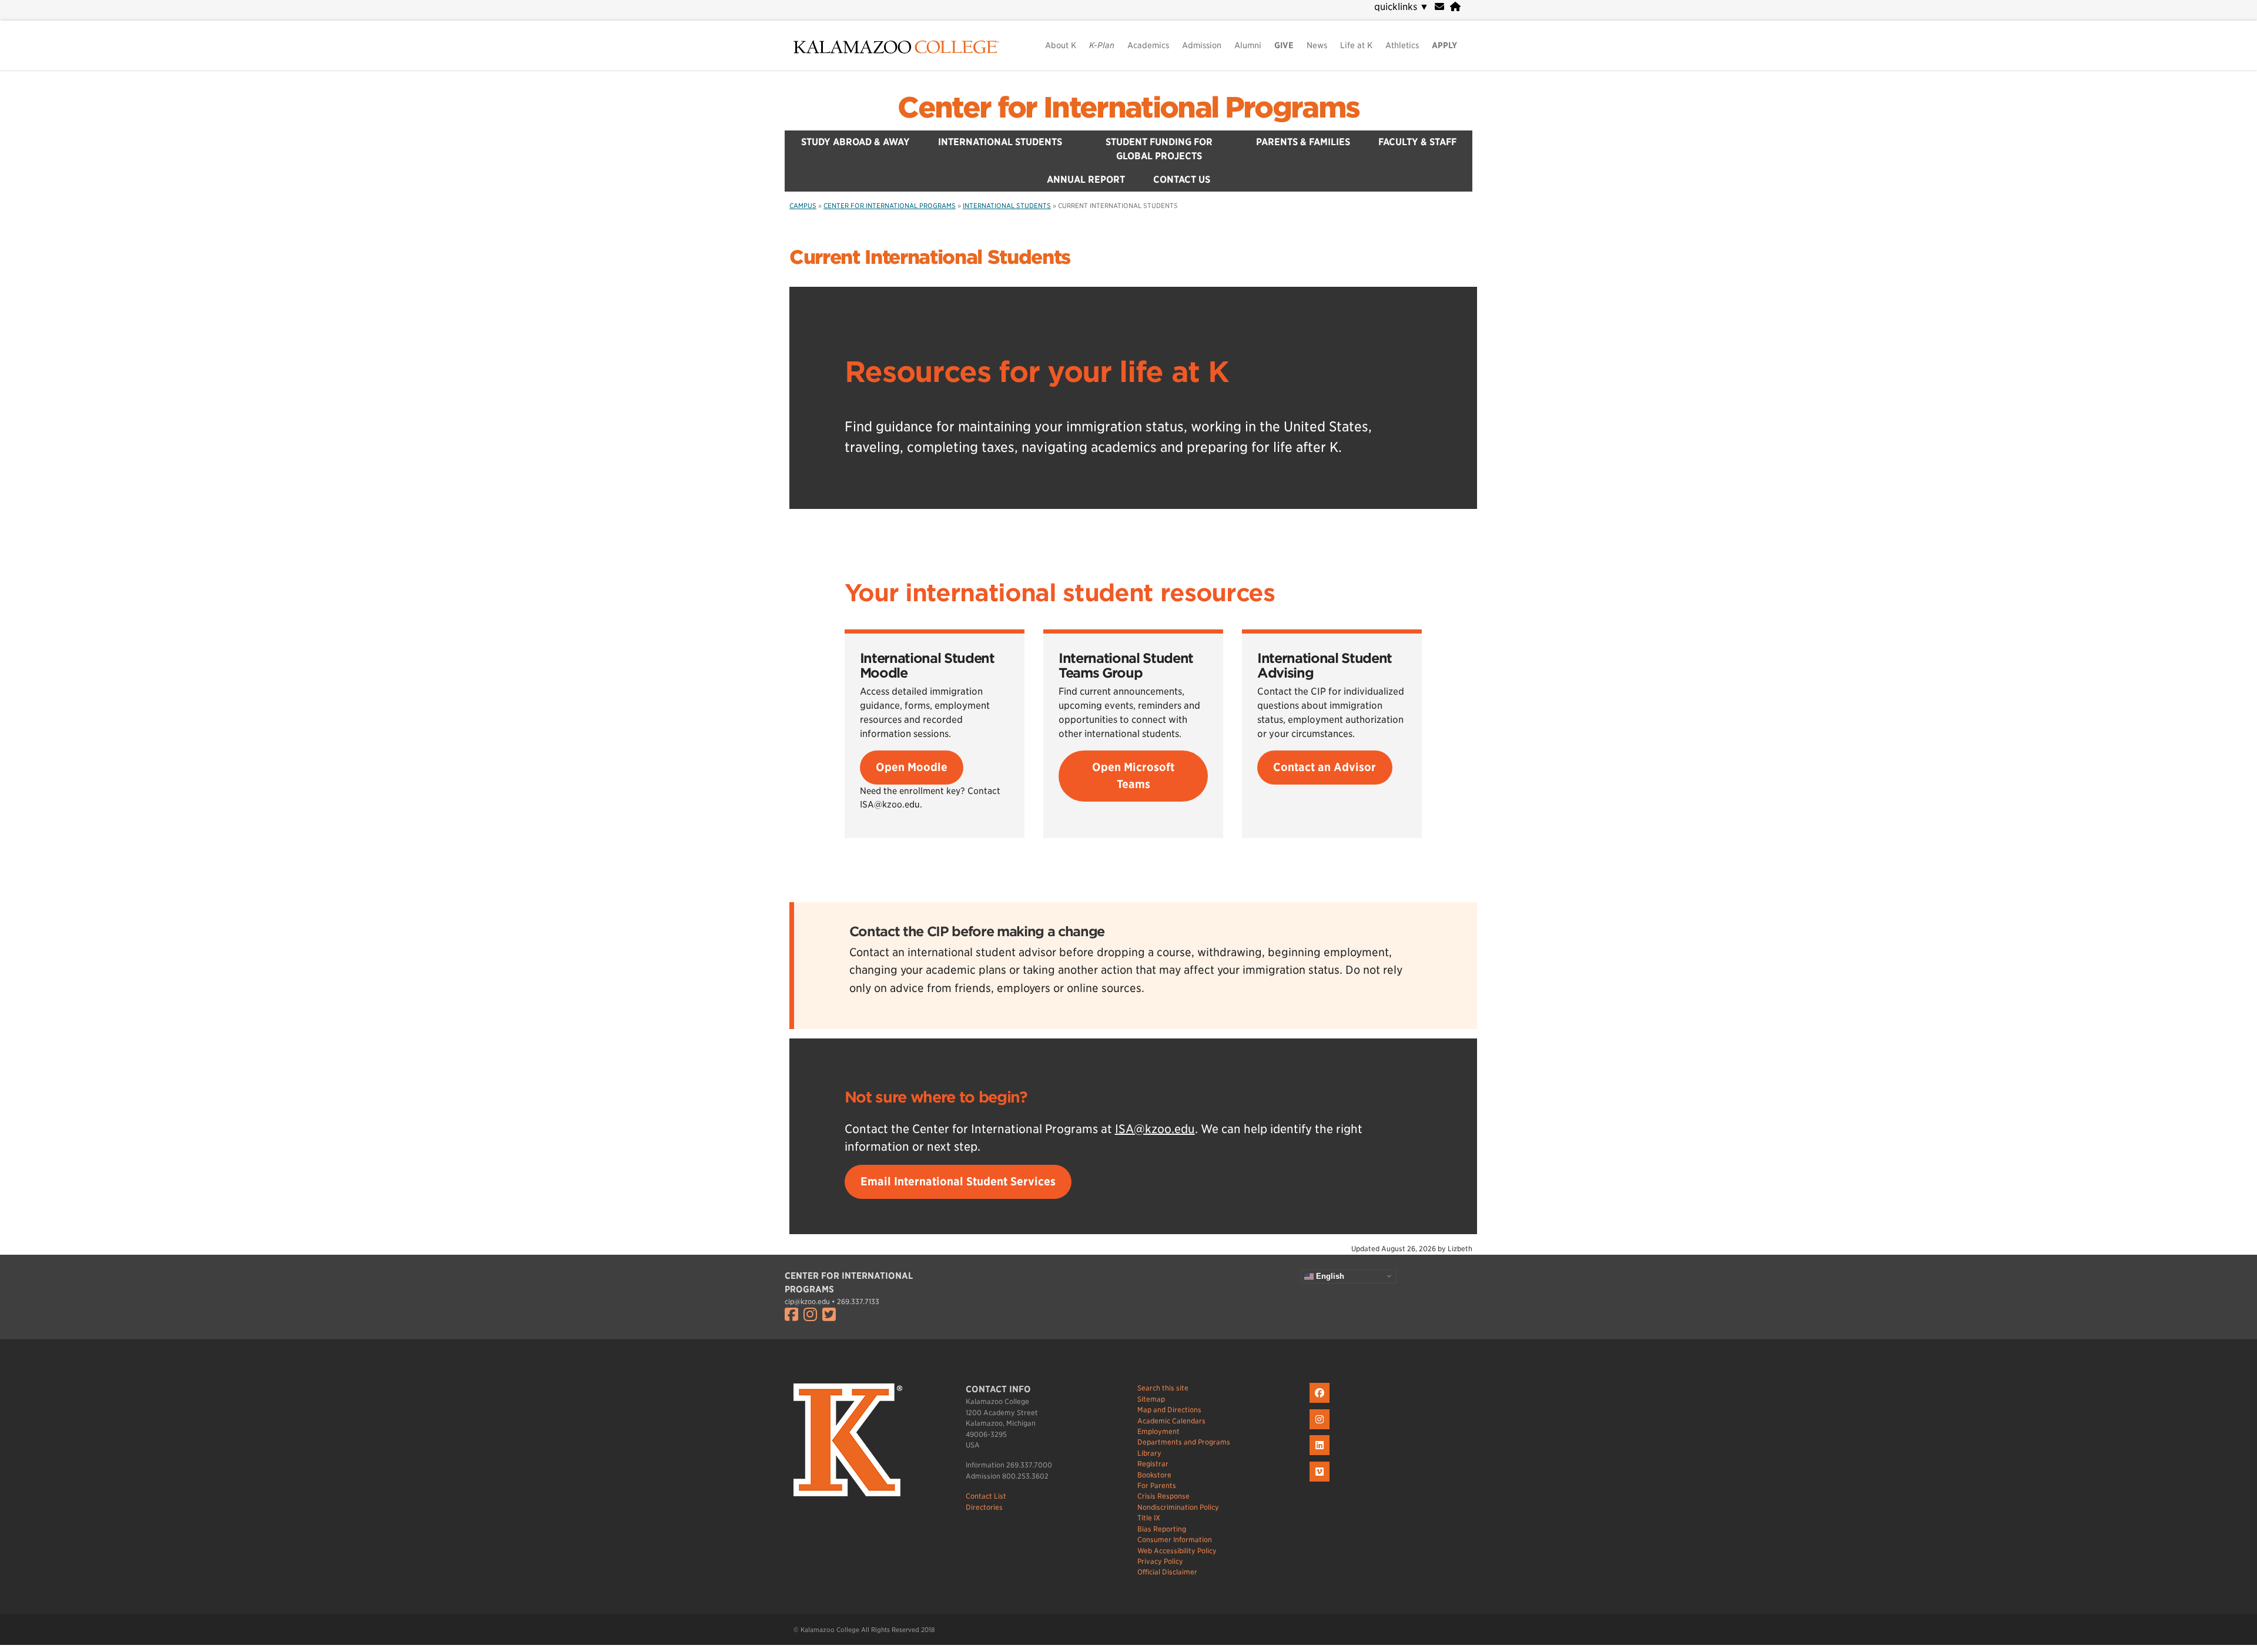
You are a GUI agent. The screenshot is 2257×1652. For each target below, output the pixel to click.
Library (1149, 1453)
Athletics (1402, 45)
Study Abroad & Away (855, 142)
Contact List (986, 1496)
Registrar (1153, 1464)
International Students (1000, 142)
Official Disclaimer (1167, 1572)
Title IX (1149, 1518)
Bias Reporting (1162, 1529)
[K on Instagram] (1321, 1430)
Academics (1148, 45)
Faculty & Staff (1417, 142)
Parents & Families (1303, 142)
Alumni (1248, 45)
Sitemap (1151, 1399)
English (1329, 1276)
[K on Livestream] (1321, 1482)
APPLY (1444, 45)
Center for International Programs (1128, 108)
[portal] (1455, 7)
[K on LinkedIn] (1321, 1455)
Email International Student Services (958, 1182)
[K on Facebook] (1321, 1403)
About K (1061, 45)
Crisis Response (1163, 1496)
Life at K (1356, 45)
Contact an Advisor (1325, 767)
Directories (984, 1507)
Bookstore (1154, 1475)
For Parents (1157, 1485)
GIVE (1284, 45)
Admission (1202, 45)
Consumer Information (1175, 1539)
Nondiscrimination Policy (1178, 1507)
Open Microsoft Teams (1133, 776)
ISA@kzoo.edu (1155, 1129)
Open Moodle (912, 767)
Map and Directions (1169, 1410)
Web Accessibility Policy (1177, 1551)
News (1317, 45)
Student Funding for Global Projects (1159, 149)
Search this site (1163, 1388)
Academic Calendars (1171, 1421)
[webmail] (1439, 7)
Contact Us (1182, 180)
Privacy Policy (1160, 1561)
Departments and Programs (1184, 1442)
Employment (1158, 1431)
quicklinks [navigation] (1402, 7)
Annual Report (1086, 180)
